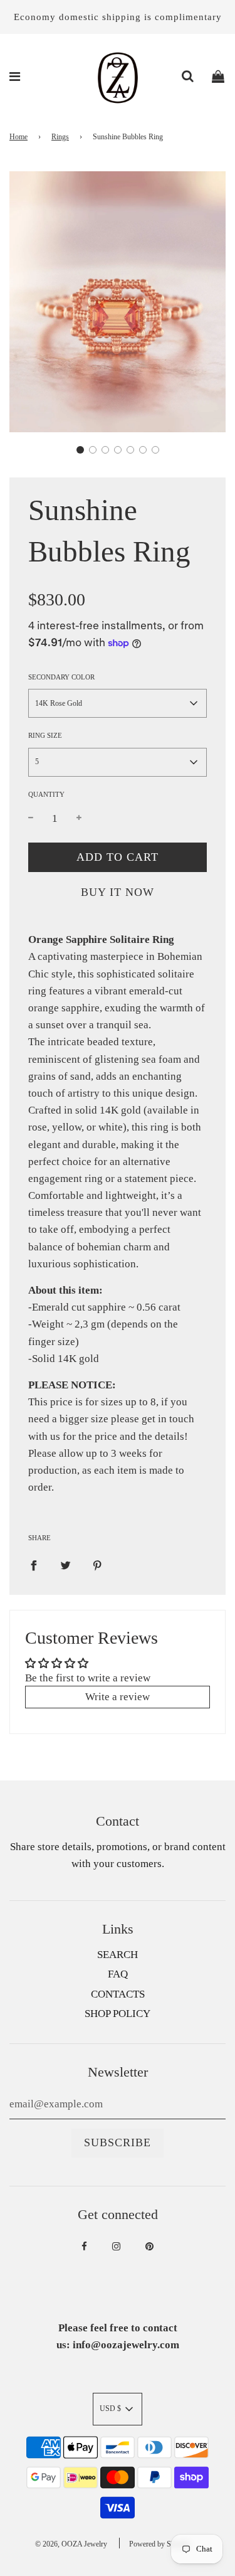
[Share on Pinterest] (97, 1564)
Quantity (46, 794)
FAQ (118, 1974)
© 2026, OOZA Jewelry (71, 2544)
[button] (80, 450)
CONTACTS (118, 1994)
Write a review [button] (118, 1697)
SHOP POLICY (118, 2014)
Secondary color (61, 677)
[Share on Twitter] (65, 1564)
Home (18, 137)
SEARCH (118, 1955)
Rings (60, 137)
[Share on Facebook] (34, 1564)
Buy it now (118, 892)
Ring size (45, 735)
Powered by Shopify (160, 2544)
